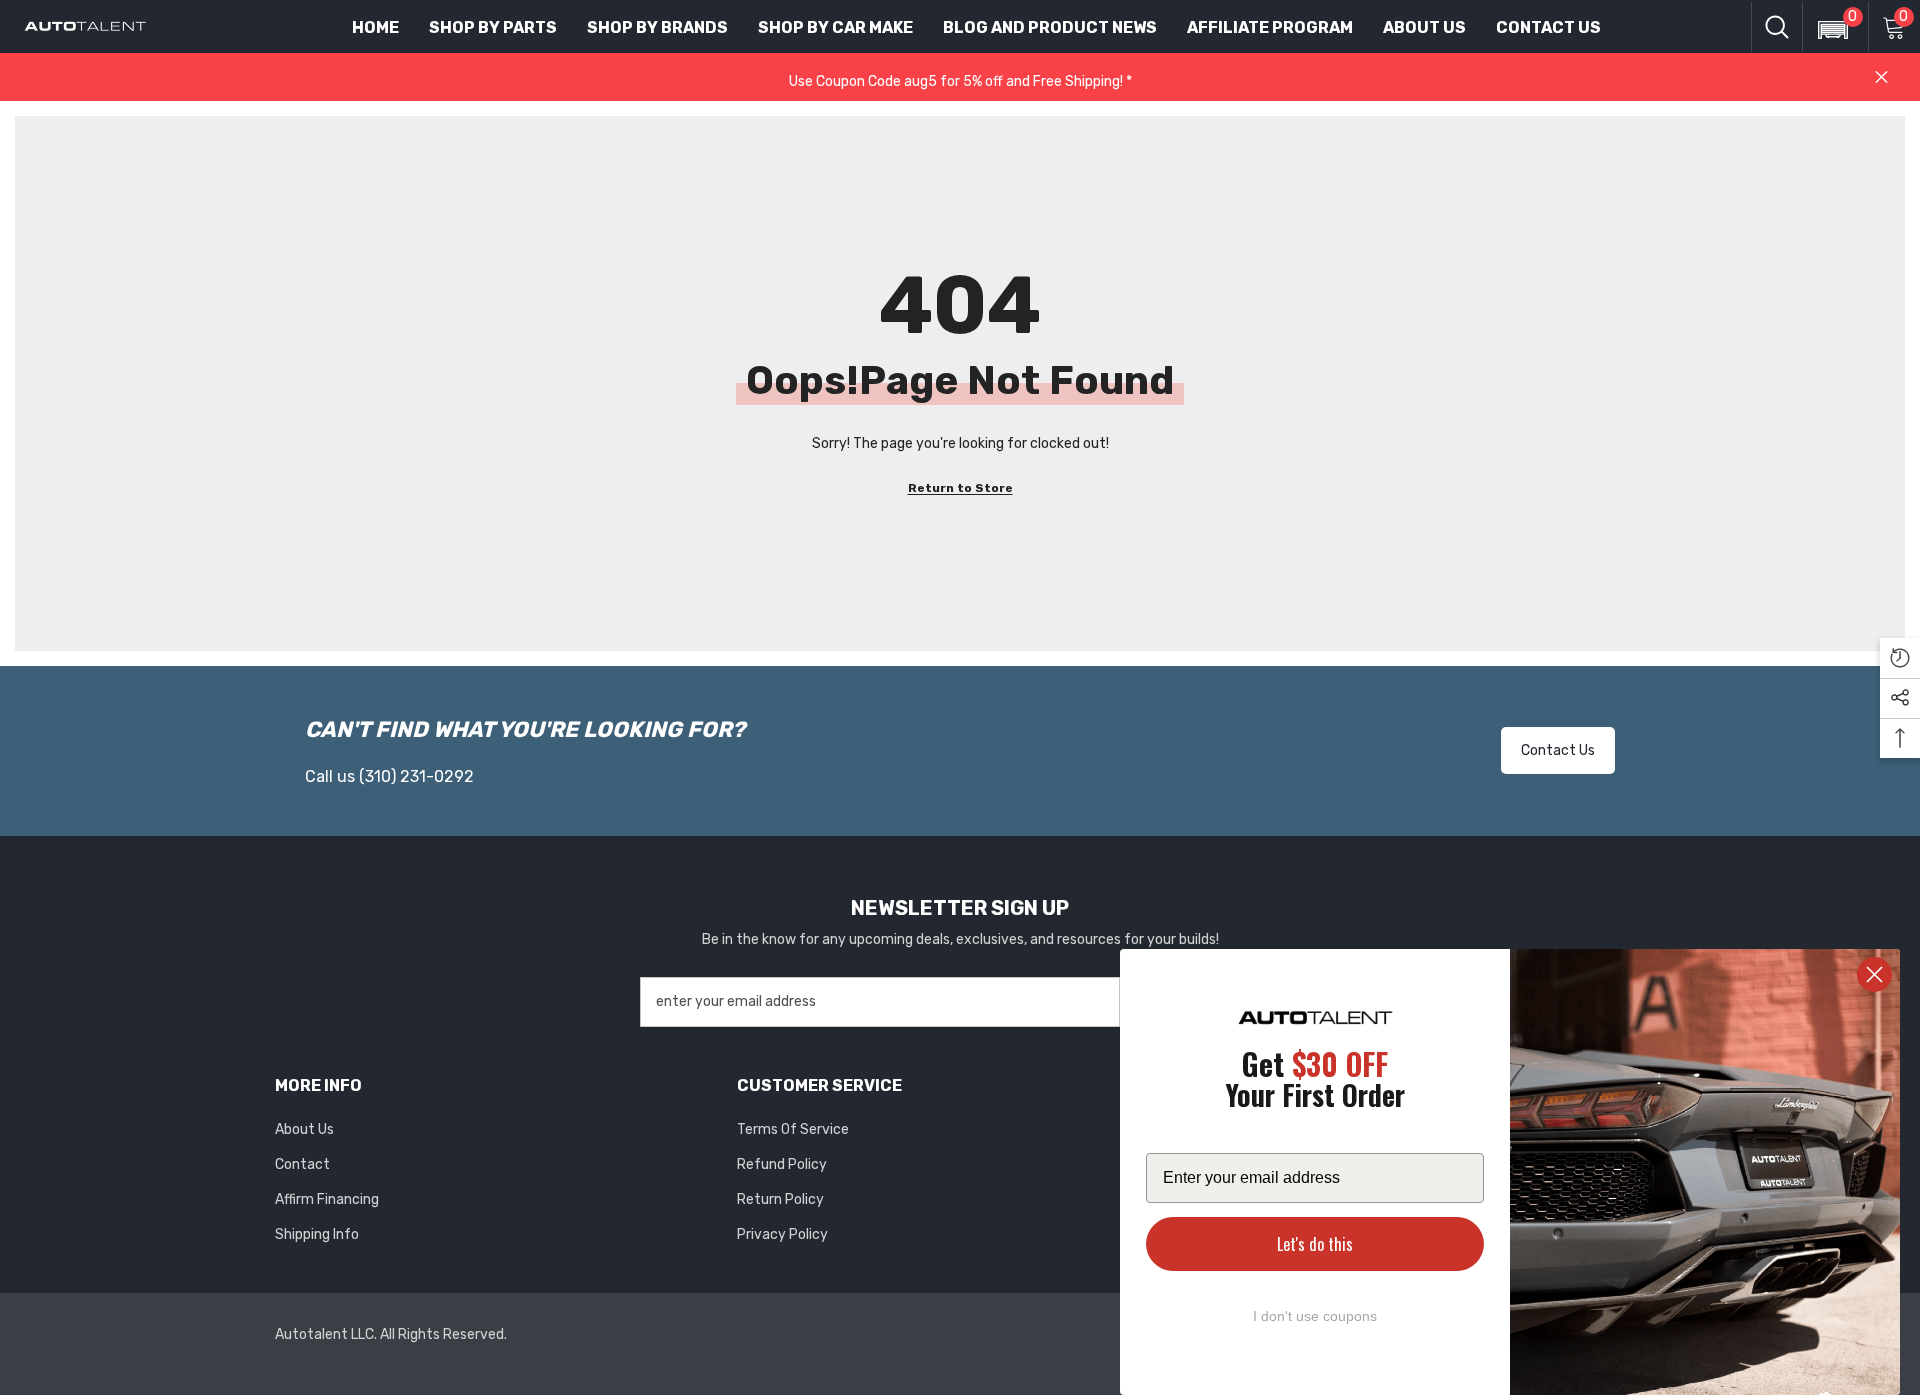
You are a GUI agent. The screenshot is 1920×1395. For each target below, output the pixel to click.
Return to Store (960, 488)
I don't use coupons (1315, 1316)
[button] (1828, 17)
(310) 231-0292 (416, 776)
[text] (1315, 1082)
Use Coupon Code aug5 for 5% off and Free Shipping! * (960, 81)
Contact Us (1558, 750)
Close (1881, 77)
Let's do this (1315, 1244)
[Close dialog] (1874, 974)
